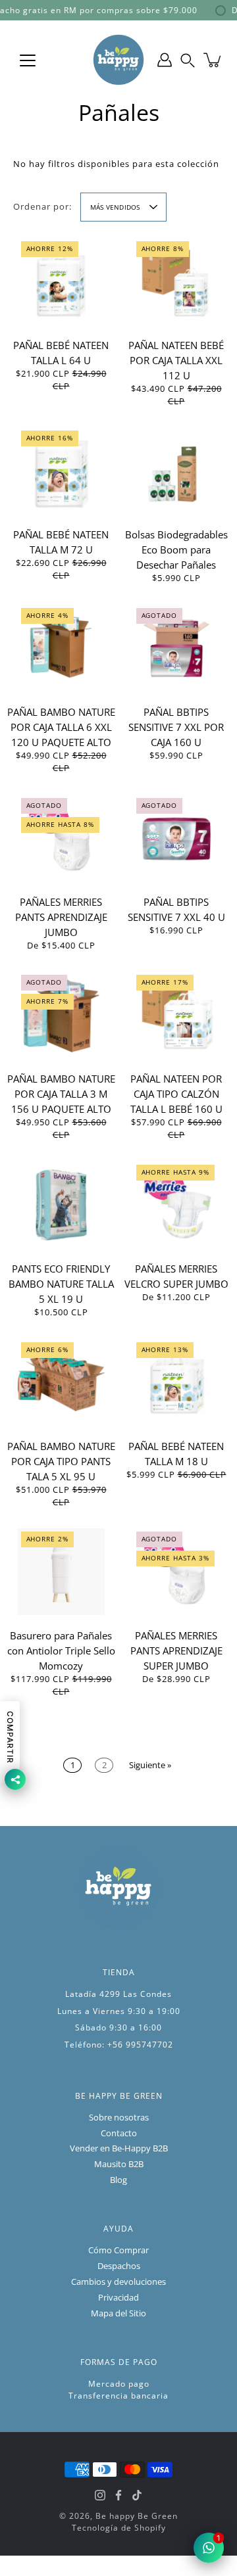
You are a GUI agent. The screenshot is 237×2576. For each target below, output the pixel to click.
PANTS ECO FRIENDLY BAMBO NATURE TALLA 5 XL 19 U (61, 1284)
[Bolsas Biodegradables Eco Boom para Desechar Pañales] (176, 471)
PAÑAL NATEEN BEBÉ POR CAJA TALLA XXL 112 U (176, 360)
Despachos (119, 2266)
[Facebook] (118, 2495)
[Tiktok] (137, 2495)
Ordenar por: (42, 207)
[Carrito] (213, 60)
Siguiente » (150, 1765)
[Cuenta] (165, 60)
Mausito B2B (119, 2164)
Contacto (119, 2133)
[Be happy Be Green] (118, 60)
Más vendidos (115, 207)
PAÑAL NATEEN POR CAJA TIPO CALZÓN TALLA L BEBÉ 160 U (176, 1094)
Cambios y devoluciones (118, 2282)
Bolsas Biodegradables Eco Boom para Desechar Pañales (176, 550)
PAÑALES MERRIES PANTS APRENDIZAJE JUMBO (61, 917)
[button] (188, 60)
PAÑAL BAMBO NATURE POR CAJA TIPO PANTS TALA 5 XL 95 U (61, 1461)
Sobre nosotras (119, 2118)
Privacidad (118, 2298)
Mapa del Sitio (118, 2313)
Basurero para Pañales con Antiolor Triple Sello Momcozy (61, 1651)
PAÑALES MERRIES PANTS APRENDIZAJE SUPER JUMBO (176, 1651)
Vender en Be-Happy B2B (119, 2148)
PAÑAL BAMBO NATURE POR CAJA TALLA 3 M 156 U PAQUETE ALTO (61, 1094)
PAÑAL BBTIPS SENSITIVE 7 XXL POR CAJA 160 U (176, 727)
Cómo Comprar (118, 2250)
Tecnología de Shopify (119, 2528)
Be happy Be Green (137, 2516)
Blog (118, 2180)
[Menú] (28, 60)
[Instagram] (100, 2495)
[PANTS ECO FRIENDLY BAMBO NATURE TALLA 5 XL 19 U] (61, 1205)
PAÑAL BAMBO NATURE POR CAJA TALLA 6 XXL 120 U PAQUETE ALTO (61, 727)
